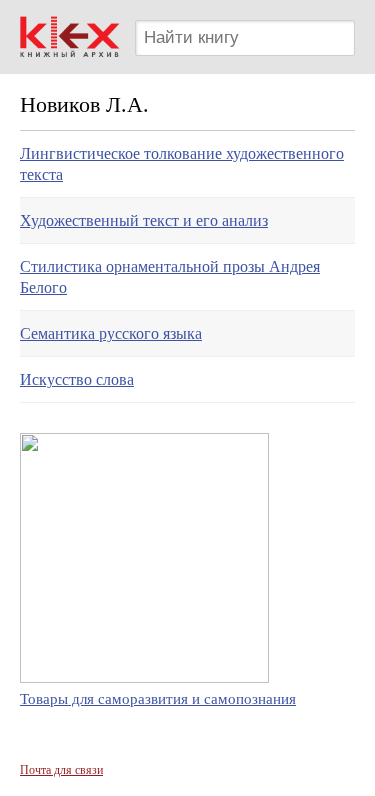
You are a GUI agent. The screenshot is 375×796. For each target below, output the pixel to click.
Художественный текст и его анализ (144, 220)
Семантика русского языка (111, 333)
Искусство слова (77, 379)
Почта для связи (61, 770)
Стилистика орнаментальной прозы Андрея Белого (170, 277)
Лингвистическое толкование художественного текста (182, 164)
